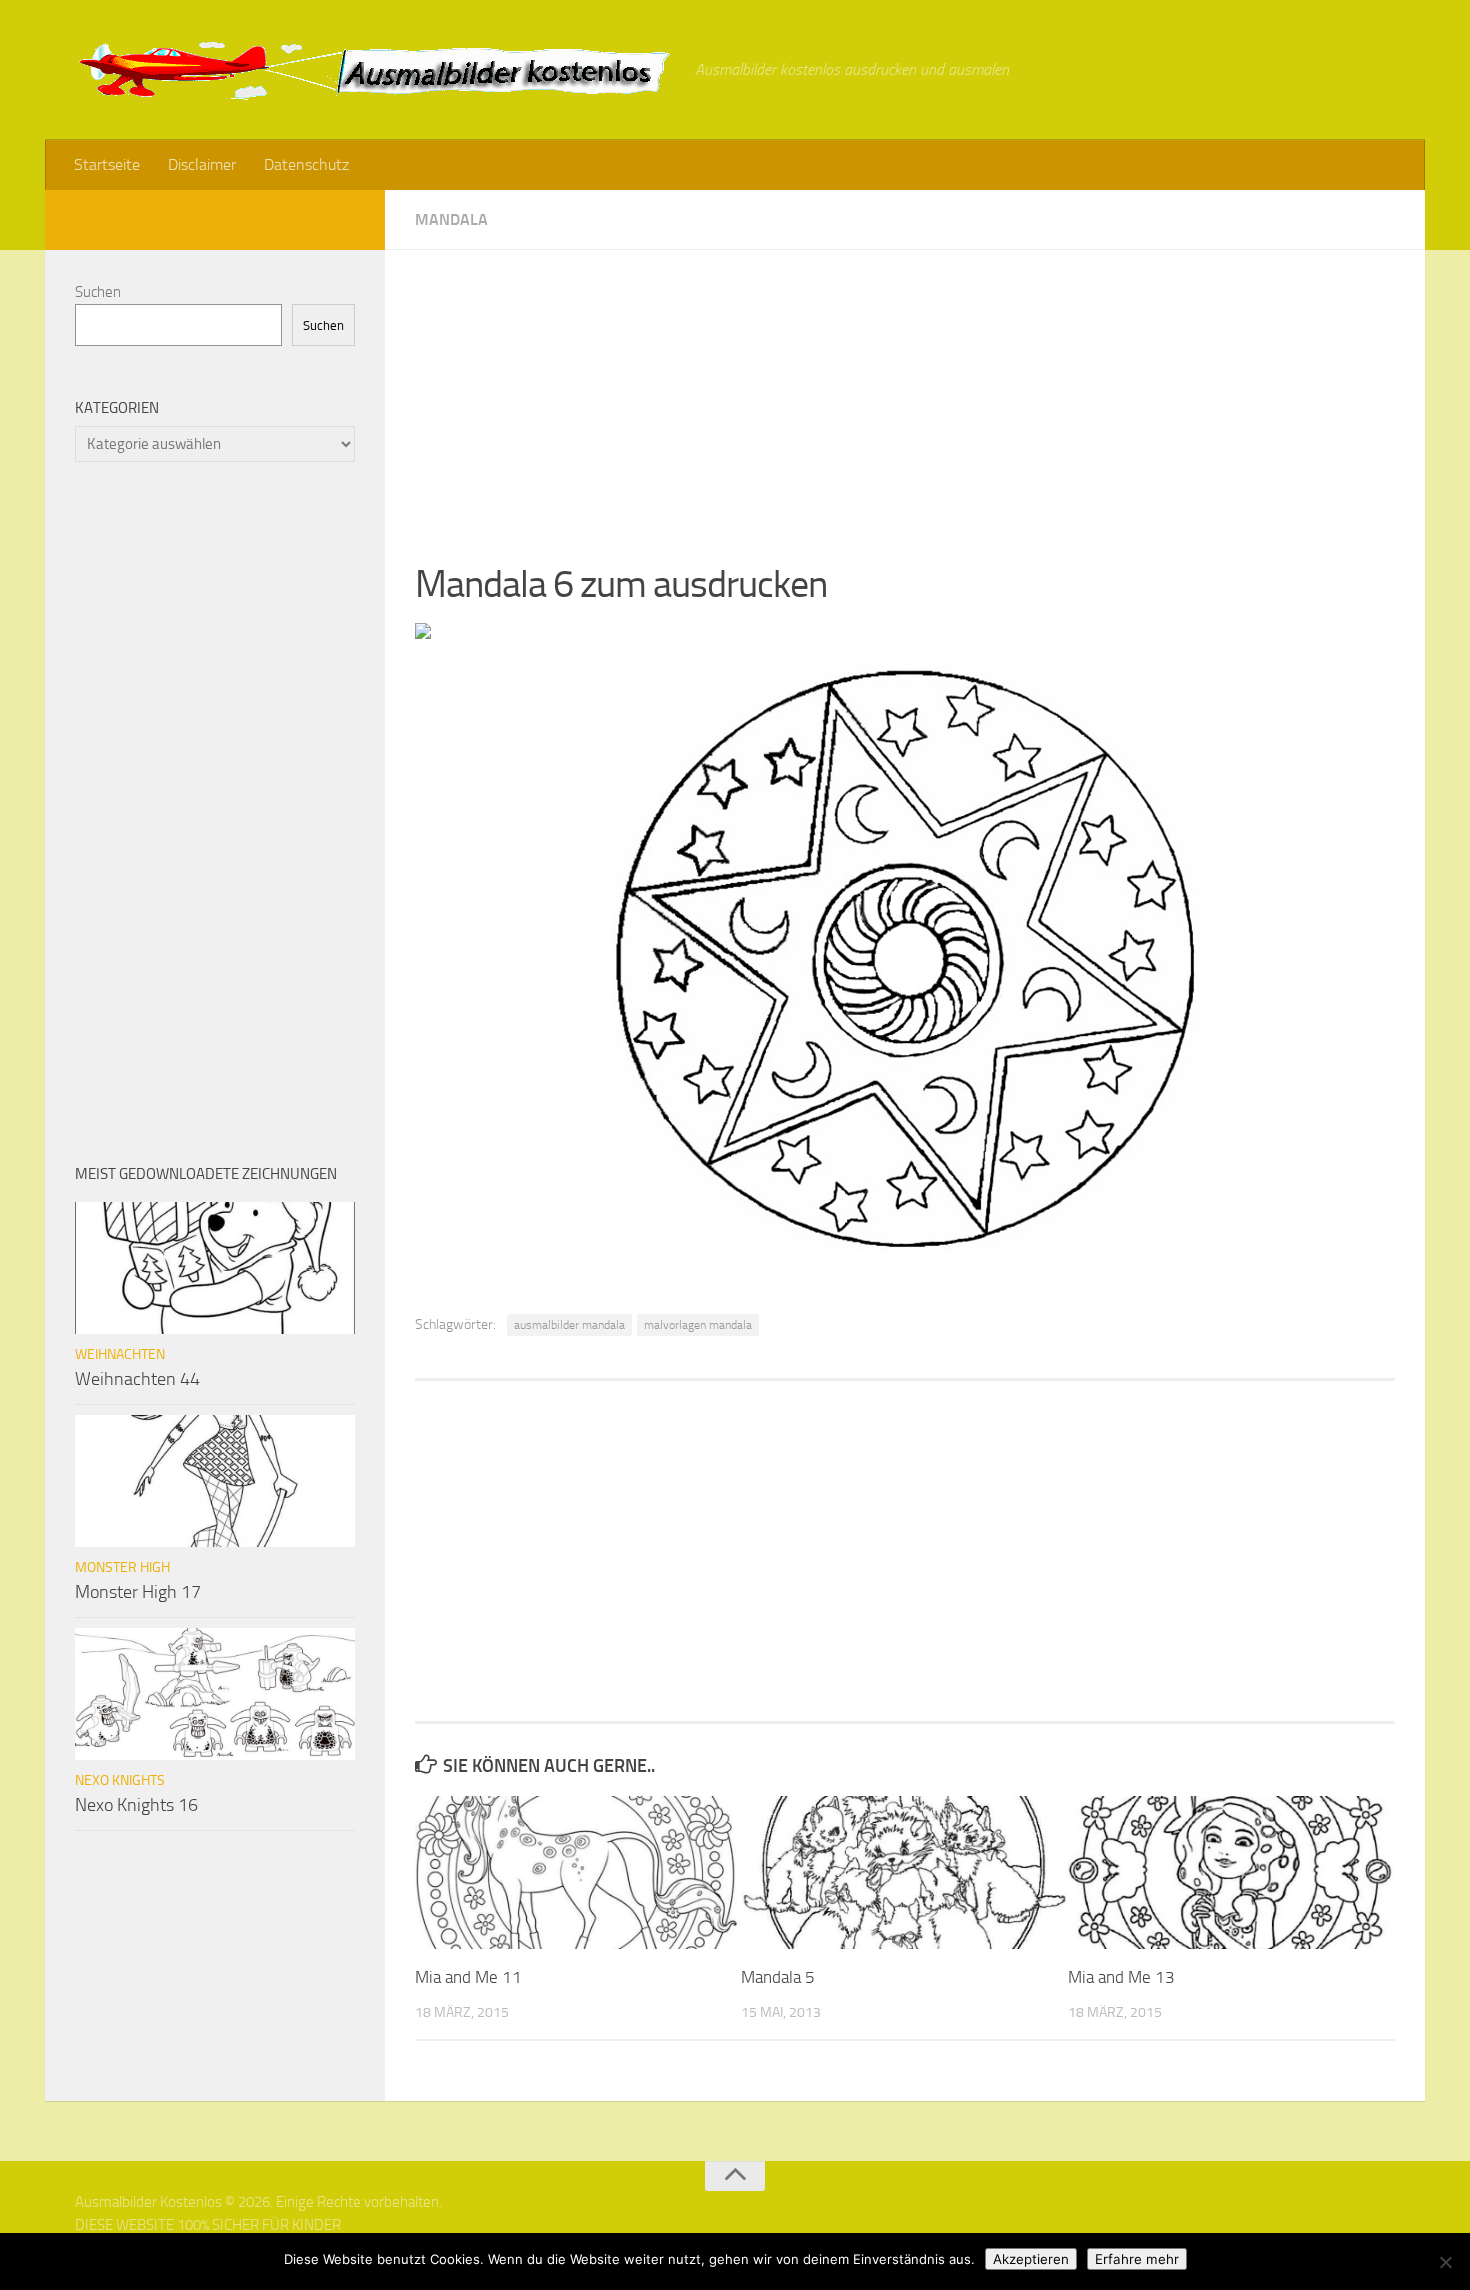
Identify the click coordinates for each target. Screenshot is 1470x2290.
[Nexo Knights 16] (215, 1694)
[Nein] (1445, 2262)
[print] (423, 633)
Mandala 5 (778, 1977)
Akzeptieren (1031, 2259)
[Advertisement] (905, 390)
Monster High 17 (138, 1592)
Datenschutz (306, 164)
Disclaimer (202, 164)
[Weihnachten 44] (215, 1268)
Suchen (98, 292)
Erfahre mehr (1137, 2259)
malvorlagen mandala (698, 1325)
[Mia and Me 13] (1230, 1872)
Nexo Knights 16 (136, 1805)
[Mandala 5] (903, 1872)
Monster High (122, 1567)
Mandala (451, 219)
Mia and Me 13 (1121, 1977)
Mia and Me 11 (468, 1977)
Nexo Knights (120, 1780)
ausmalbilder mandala (569, 1325)
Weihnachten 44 (137, 1379)
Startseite (107, 164)
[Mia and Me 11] (577, 1872)
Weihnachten (120, 1354)
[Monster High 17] (215, 1481)
